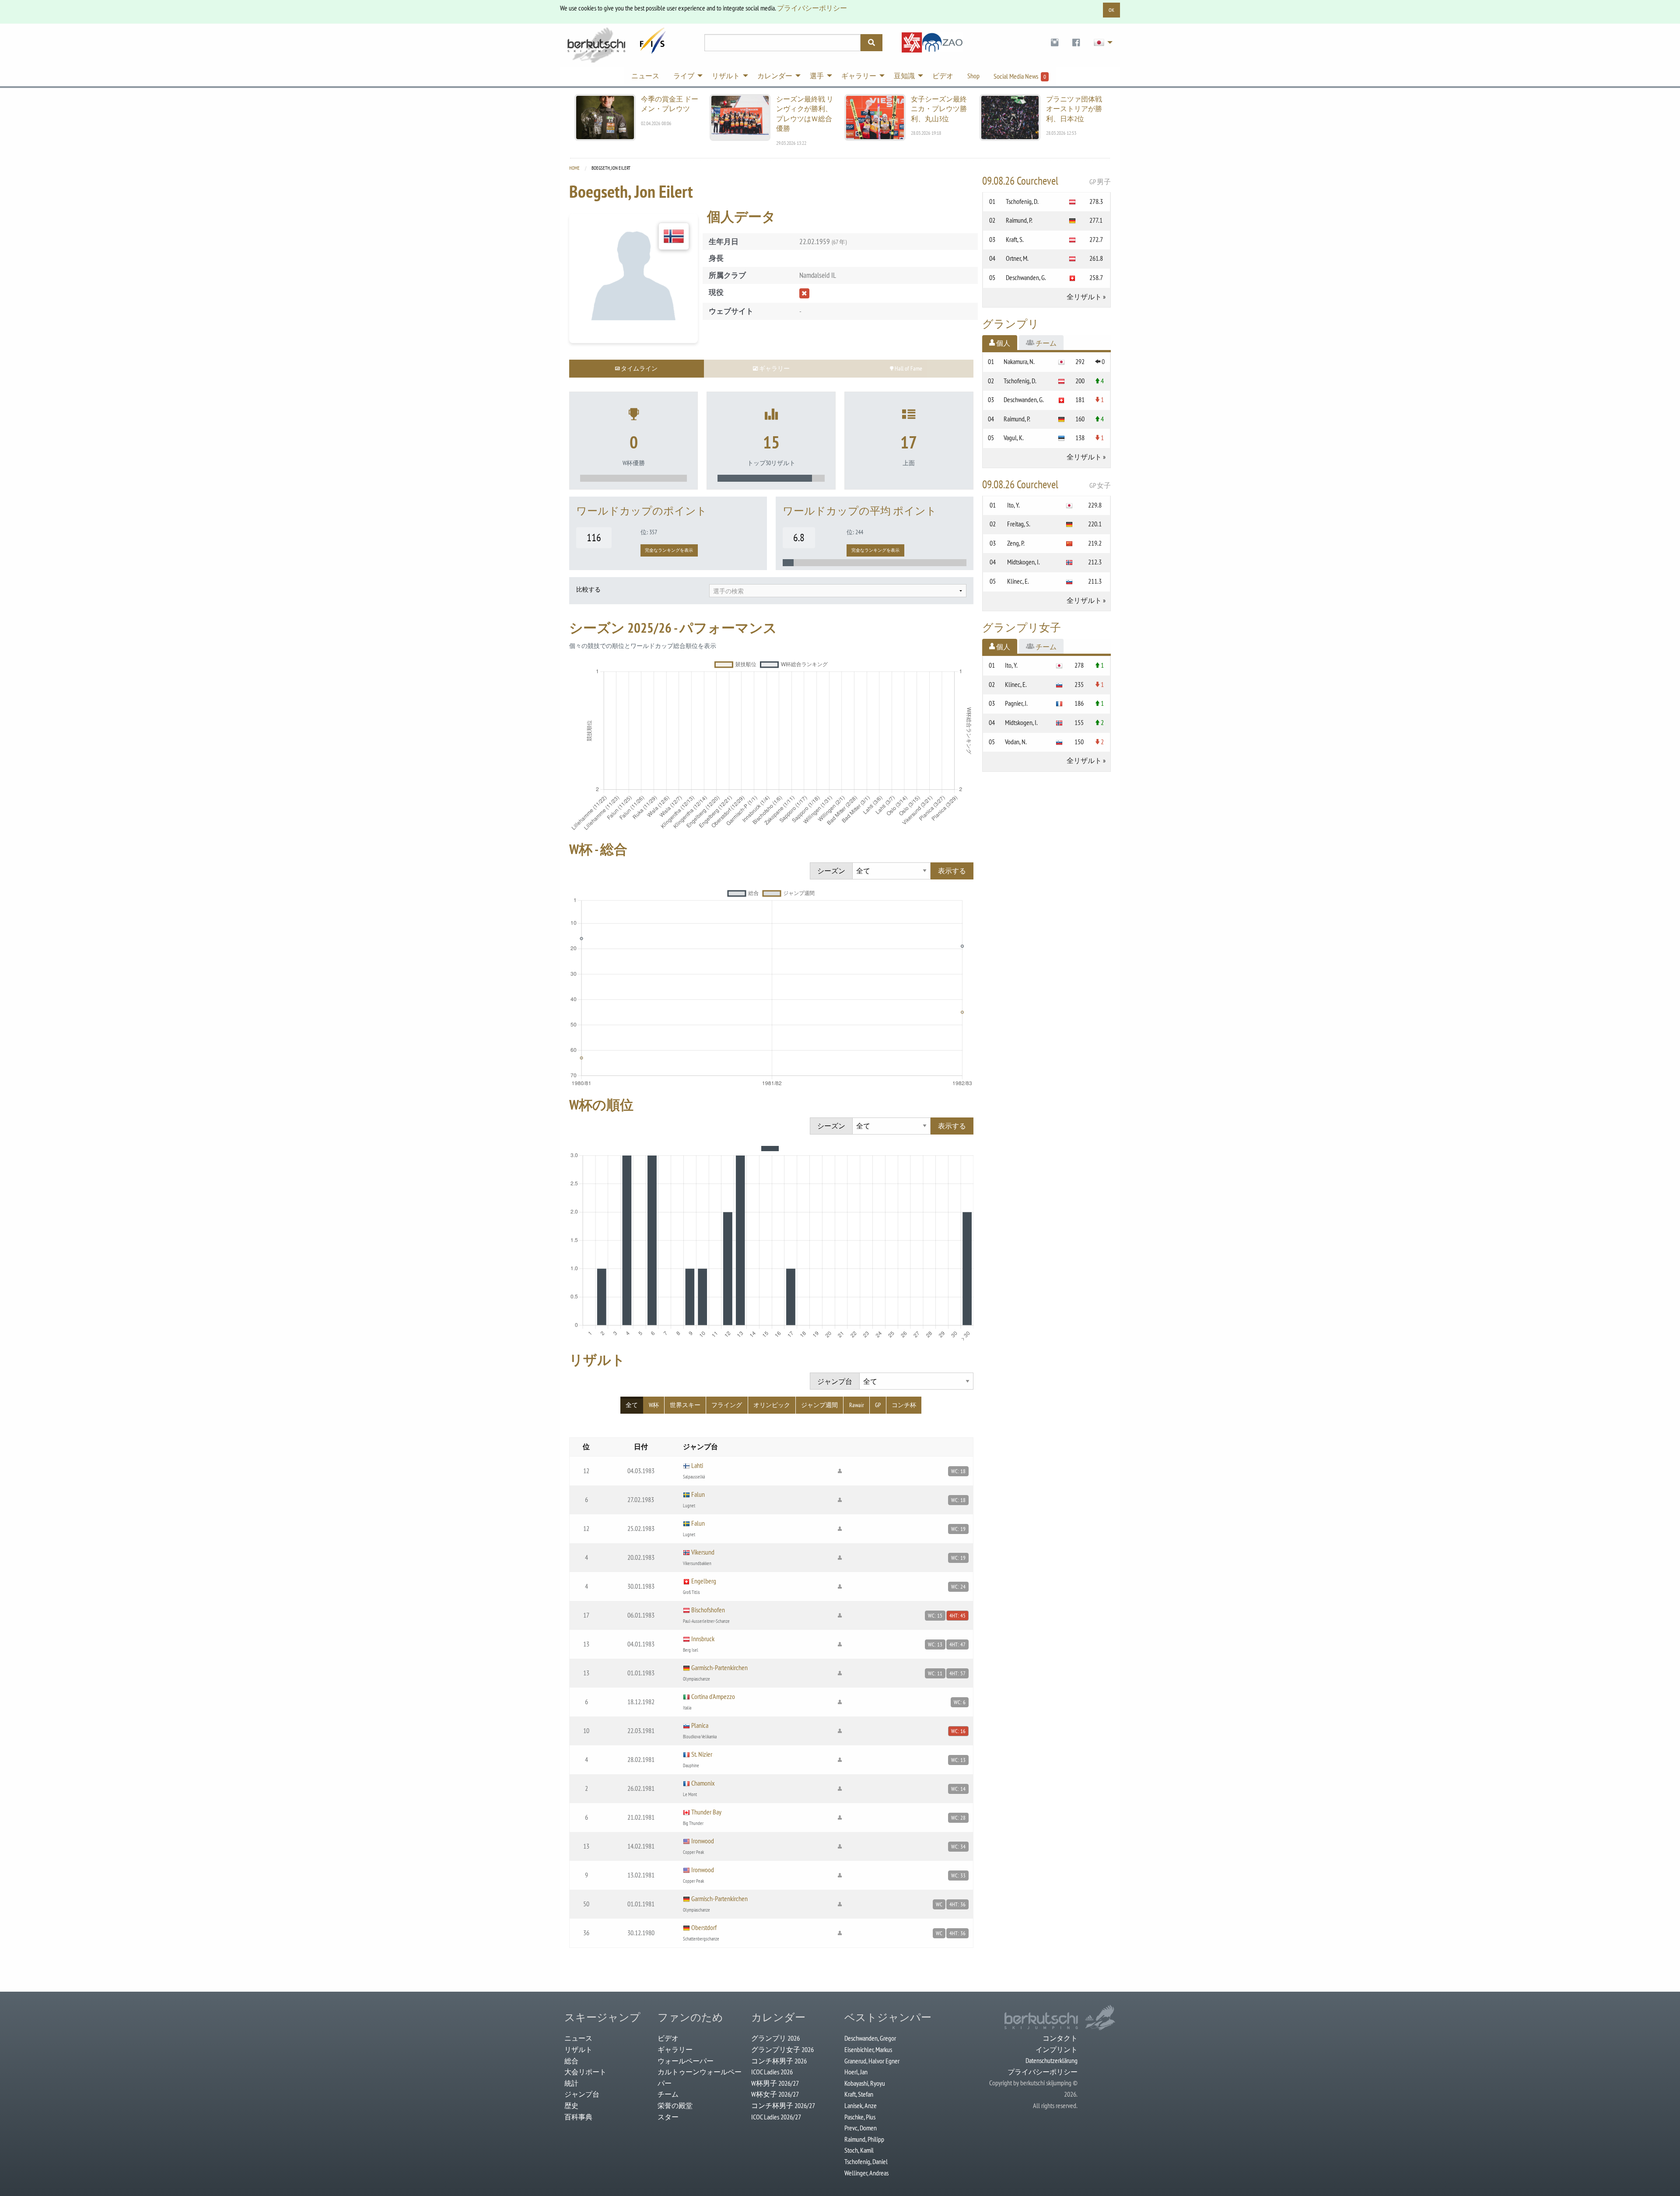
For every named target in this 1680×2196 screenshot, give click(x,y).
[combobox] (838, 591)
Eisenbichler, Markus (868, 2049)
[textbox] (838, 591)
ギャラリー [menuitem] (859, 76)
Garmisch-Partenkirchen (719, 1667)
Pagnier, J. (1016, 703)
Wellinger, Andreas (866, 2173)
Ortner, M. (1017, 258)
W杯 (654, 1405)
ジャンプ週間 (819, 1405)
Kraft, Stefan (859, 2094)
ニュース (578, 2038)
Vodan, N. (1016, 742)
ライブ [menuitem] (684, 76)
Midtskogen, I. (1024, 562)
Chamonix (703, 1783)
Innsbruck (703, 1639)
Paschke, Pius (860, 2117)
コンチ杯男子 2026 (779, 2061)
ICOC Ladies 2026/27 (776, 2117)
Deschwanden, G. (1026, 277)
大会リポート (585, 2072)
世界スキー (685, 1405)
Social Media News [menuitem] (1020, 76)
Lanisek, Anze (861, 2105)
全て (632, 1405)
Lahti (697, 1465)
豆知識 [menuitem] (904, 76)
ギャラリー (675, 2049)
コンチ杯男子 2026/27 (783, 2105)
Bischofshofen (708, 1610)
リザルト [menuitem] (726, 76)
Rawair (857, 1405)
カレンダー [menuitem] (775, 76)
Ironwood (703, 1841)
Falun (698, 1494)
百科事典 (578, 2117)
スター (668, 2117)
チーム (668, 2094)
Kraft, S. (1015, 239)
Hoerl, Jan (856, 2072)
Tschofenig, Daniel (866, 2161)
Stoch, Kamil (859, 2150)
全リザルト (1084, 297)
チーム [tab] (1045, 343)
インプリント (1057, 2049)
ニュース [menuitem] (645, 76)
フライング (727, 1405)
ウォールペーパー (686, 2061)
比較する (588, 589)
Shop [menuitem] (973, 76)
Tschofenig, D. (1022, 201)
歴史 (571, 2105)
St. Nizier (702, 1754)
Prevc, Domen (861, 2128)
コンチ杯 (904, 1405)
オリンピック (772, 1405)
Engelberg (704, 1581)
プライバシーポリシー (812, 8)
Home (574, 168)
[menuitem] (1055, 43)
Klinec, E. (1018, 581)
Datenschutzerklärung (1052, 2060)
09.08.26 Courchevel (1047, 181)
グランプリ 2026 (775, 2038)
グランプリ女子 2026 (782, 2049)
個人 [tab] (1003, 343)
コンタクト (1060, 2038)
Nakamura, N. (1019, 361)
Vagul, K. (1014, 438)
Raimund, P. (1019, 220)
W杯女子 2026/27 (775, 2094)
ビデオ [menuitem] (943, 76)
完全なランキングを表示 (669, 550)
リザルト (578, 2049)
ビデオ (668, 2038)
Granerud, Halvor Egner (872, 2061)
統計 (571, 2083)
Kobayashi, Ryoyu (865, 2083)
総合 (571, 2061)
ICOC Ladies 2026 (772, 2072)
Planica (700, 1725)
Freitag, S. (1019, 524)
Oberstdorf (704, 1927)
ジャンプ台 (582, 2094)
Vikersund (703, 1552)
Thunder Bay (706, 1812)
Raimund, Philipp (864, 2139)
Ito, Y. (1013, 505)
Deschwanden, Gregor (870, 2038)
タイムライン (639, 368)
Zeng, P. (1016, 543)
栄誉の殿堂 (675, 2105)
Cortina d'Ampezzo (713, 1696)
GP (878, 1405)
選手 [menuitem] (817, 76)
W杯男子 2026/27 (775, 2083)
